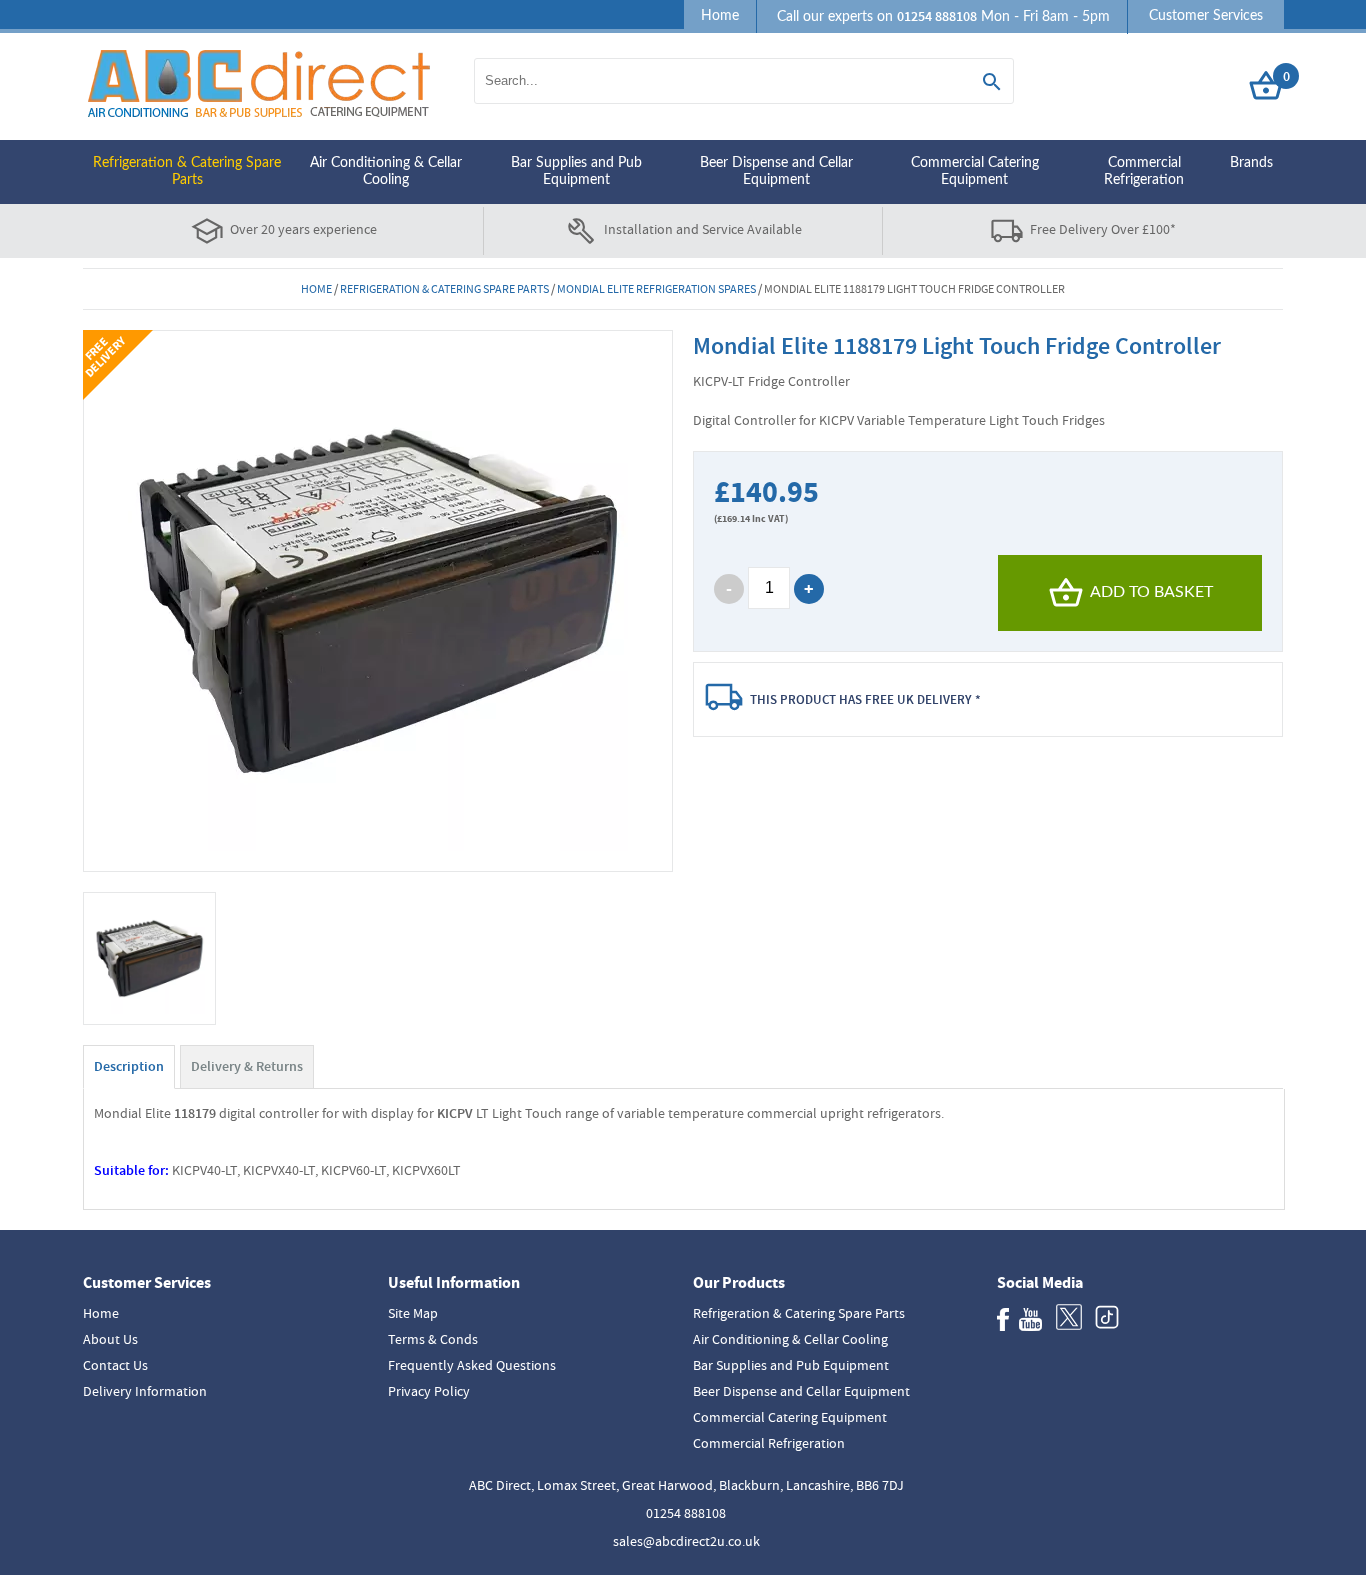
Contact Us (115, 1365)
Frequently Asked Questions (472, 1365)
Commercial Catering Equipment (975, 171)
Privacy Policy (429, 1391)
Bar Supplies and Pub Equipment (576, 171)
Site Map (413, 1313)
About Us (110, 1339)
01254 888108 (686, 1513)
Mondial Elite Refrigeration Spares (656, 289)
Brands (1251, 163)
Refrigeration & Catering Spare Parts (187, 171)
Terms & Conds (433, 1339)
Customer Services (1206, 16)
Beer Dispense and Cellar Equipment (776, 171)
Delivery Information (145, 1391)
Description (129, 1066)
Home (720, 16)
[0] (1266, 100)
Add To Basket (1151, 592)
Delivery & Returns (247, 1066)
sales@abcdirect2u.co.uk (686, 1541)
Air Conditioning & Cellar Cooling (386, 171)
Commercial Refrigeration (1144, 171)
